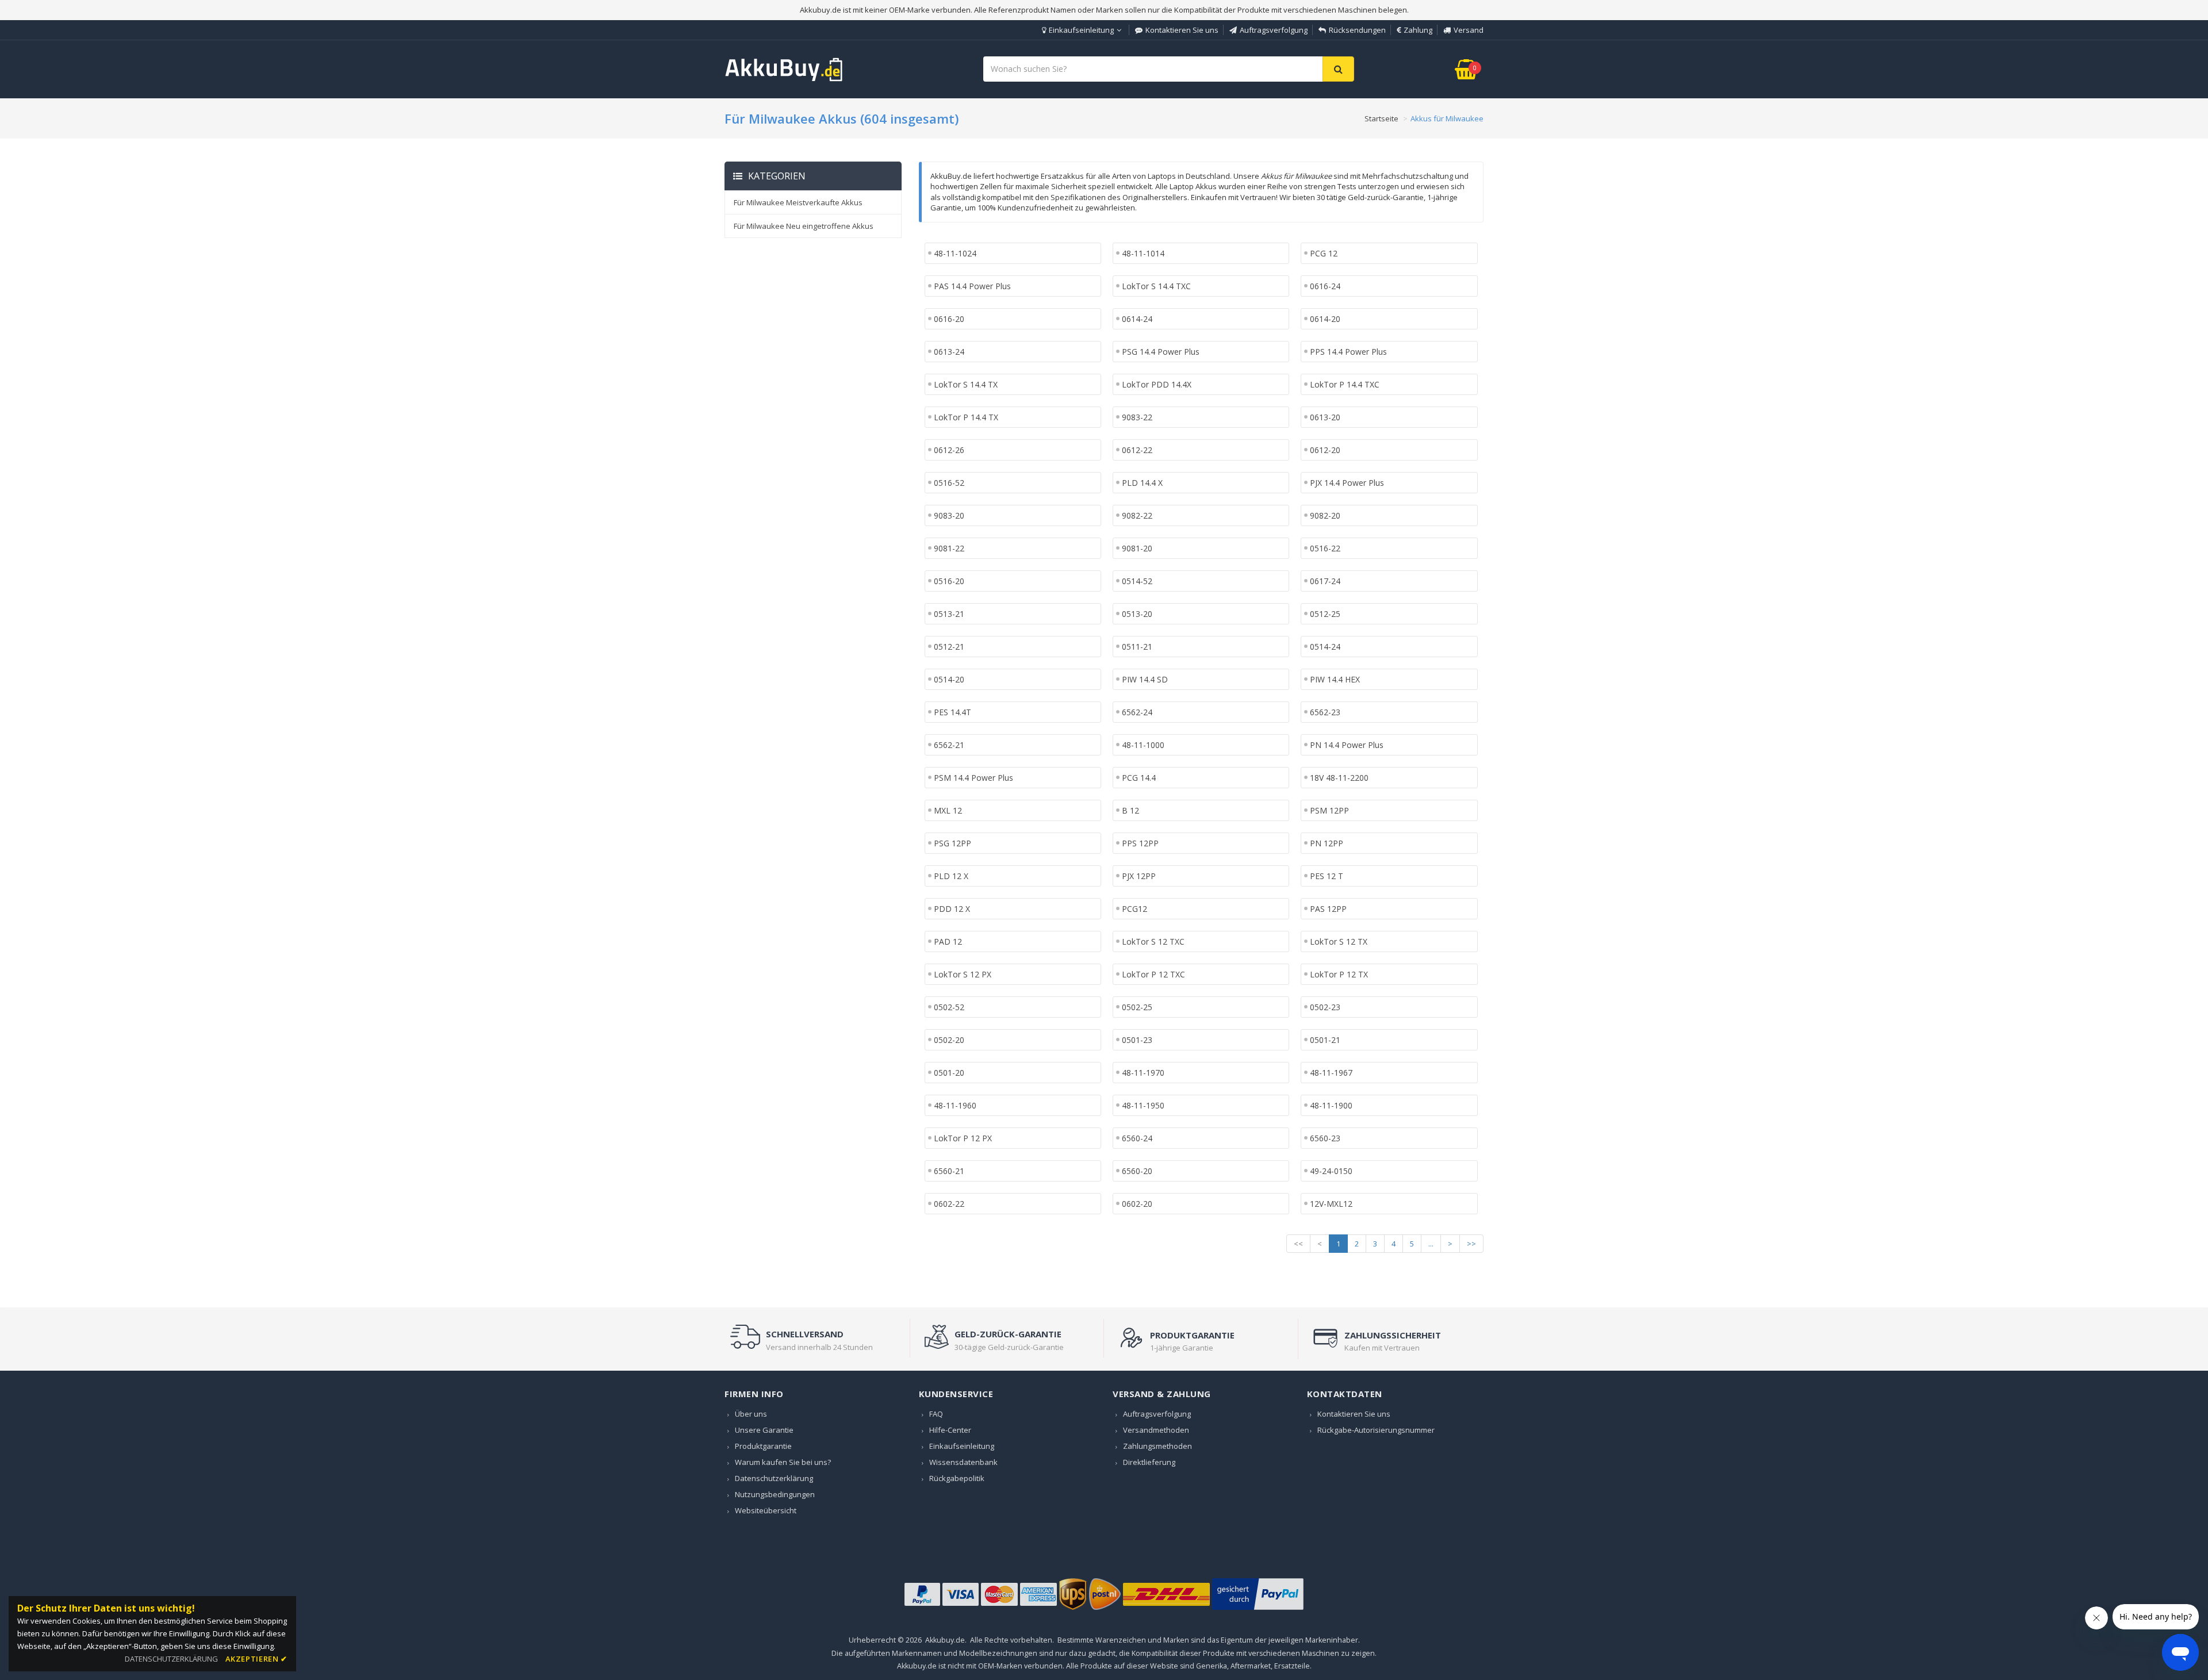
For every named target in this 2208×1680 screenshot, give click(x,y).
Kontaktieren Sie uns (1182, 30)
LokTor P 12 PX (963, 1138)
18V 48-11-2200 (1339, 778)
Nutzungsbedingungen (775, 1494)
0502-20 (949, 1040)
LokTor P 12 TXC (1153, 974)
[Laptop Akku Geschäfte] (784, 79)
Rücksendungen (1357, 30)
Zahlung (1418, 30)
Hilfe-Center (950, 1430)
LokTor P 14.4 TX (966, 417)
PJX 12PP (1139, 876)
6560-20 (1137, 1171)
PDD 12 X (952, 909)
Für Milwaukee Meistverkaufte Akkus (798, 202)
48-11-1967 (1331, 1073)
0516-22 (1325, 548)
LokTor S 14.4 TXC (1156, 286)
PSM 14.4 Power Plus (973, 778)
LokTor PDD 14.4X (1157, 384)
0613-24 (949, 352)
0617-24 (1325, 581)
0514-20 (949, 679)
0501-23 (1137, 1040)
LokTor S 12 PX (963, 974)
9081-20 (1137, 548)
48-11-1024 (955, 253)
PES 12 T (1327, 876)
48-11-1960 (955, 1105)
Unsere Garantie (764, 1430)
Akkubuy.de (945, 1640)
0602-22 (949, 1204)
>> (1471, 1244)
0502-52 (949, 1007)
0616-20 (949, 319)
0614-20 (1325, 319)
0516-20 (949, 581)
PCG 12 (1324, 253)
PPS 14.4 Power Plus (1348, 352)
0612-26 (949, 450)
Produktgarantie (763, 1446)
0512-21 (949, 647)
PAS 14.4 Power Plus (972, 286)
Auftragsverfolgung (1274, 30)
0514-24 (1325, 647)
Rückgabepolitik (957, 1478)
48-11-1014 (1143, 253)
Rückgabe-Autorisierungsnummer (1376, 1430)
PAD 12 (948, 941)
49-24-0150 (1331, 1171)
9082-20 (1325, 515)
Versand (1469, 30)
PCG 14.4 (1139, 778)
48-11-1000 (1143, 745)
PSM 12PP (1329, 810)
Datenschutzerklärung (774, 1478)
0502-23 (1325, 1007)
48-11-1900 (1331, 1105)
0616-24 (1325, 286)
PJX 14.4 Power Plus (1347, 483)
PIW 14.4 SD (1145, 679)
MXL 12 (948, 810)
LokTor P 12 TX (1339, 974)
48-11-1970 (1143, 1073)
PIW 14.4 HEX (1335, 679)
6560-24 (1137, 1138)
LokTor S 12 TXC (1153, 941)
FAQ (936, 1414)
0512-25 (1325, 614)
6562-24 (1137, 712)
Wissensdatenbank (963, 1462)
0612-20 (1325, 450)
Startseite (1381, 118)
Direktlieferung (1149, 1462)
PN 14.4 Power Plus (1347, 745)
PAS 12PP (1328, 909)
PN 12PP (1327, 843)
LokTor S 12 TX (1339, 941)
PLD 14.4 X (1142, 483)
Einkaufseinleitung (1081, 30)
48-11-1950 (1143, 1105)
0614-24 (1137, 319)
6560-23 (1325, 1138)
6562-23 (1325, 712)
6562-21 (949, 745)
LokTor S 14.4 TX (966, 384)
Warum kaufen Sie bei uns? (783, 1462)
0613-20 (1325, 417)
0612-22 (1137, 450)
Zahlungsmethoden (1157, 1446)
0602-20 (1137, 1204)
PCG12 (1134, 909)
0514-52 (1137, 581)
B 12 (1130, 810)
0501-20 (949, 1073)
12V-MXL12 (1331, 1204)
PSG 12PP (952, 843)
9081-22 (949, 548)
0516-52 (949, 483)
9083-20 (949, 515)
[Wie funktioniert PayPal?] (1258, 1610)
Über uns (751, 1414)
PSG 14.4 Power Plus (1161, 352)
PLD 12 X (951, 876)
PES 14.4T (952, 712)
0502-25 (1137, 1007)
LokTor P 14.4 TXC (1345, 384)
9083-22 (1137, 417)
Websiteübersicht (766, 1510)
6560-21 (949, 1171)
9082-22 (1137, 515)
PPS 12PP (1140, 843)
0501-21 (1325, 1040)
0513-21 (949, 614)
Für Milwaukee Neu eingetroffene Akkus (804, 226)
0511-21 (1137, 647)
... (1431, 1244)
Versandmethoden (1156, 1430)
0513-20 (1137, 614)
